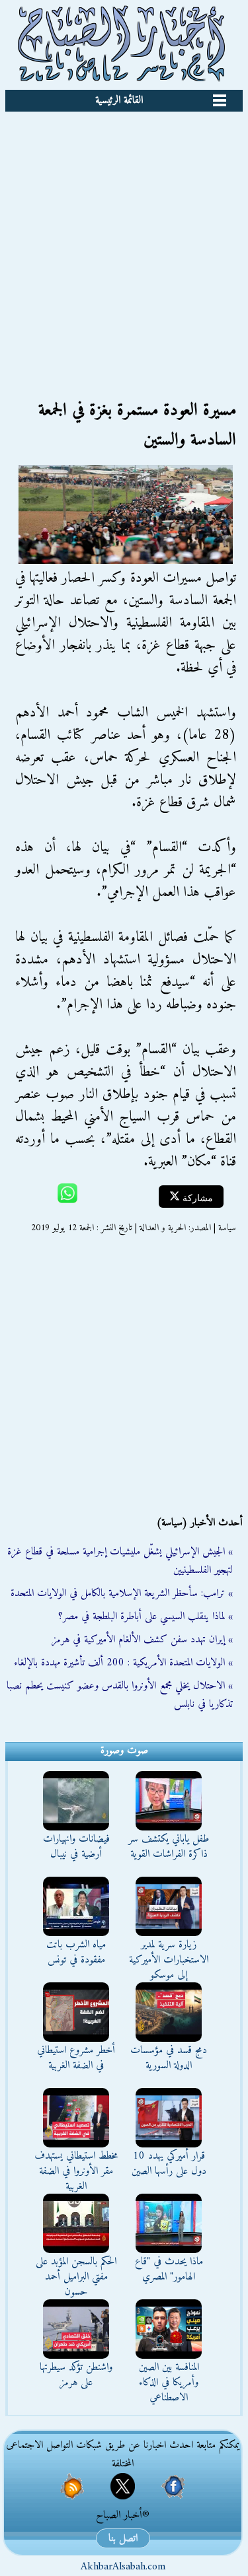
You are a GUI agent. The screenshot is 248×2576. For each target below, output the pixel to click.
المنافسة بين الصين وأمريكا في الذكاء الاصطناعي (169, 2383)
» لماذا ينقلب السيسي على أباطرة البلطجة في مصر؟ (145, 1617)
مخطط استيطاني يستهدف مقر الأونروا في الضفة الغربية (76, 2171)
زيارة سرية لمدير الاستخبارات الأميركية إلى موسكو (169, 1960)
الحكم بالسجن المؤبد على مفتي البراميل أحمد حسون (76, 2277)
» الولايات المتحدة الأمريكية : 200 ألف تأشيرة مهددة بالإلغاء (123, 1663)
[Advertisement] (124, 242)
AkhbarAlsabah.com (123, 2567)
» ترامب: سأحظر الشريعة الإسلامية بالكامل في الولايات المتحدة (122, 1593)
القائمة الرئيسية (119, 100)
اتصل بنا (123, 2538)
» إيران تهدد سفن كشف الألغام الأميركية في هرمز (142, 1640)
